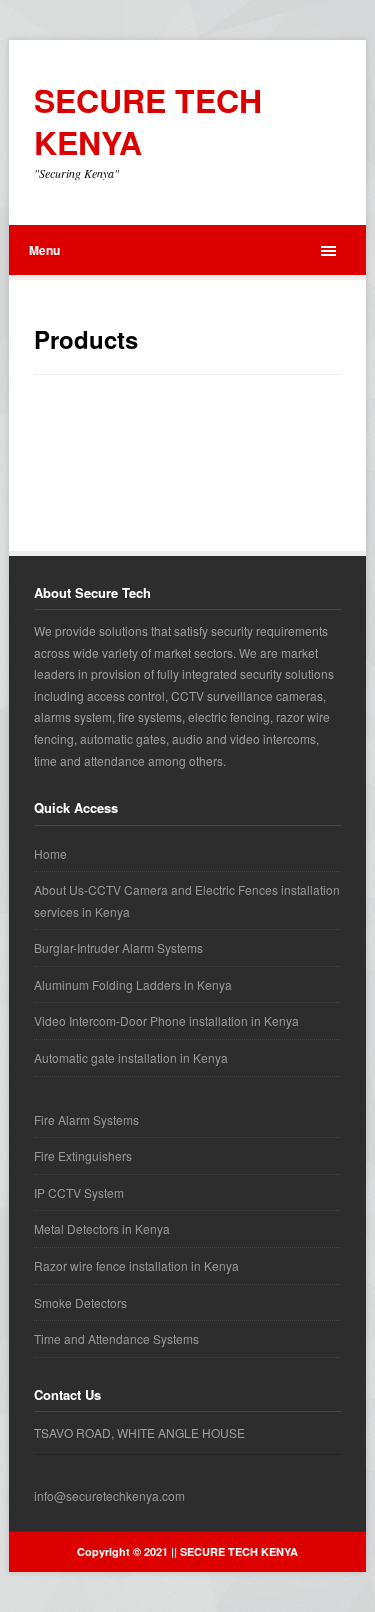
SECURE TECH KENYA (148, 121)
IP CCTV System (79, 1192)
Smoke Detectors (80, 1302)
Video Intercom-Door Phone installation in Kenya (166, 1020)
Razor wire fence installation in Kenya (136, 1265)
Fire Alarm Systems (86, 1119)
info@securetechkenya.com (109, 1495)
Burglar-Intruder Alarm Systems (118, 947)
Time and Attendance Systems (116, 1338)
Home (50, 853)
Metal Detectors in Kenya (102, 1228)
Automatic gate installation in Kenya (131, 1057)
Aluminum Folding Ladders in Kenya (133, 984)
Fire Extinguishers (83, 1155)
